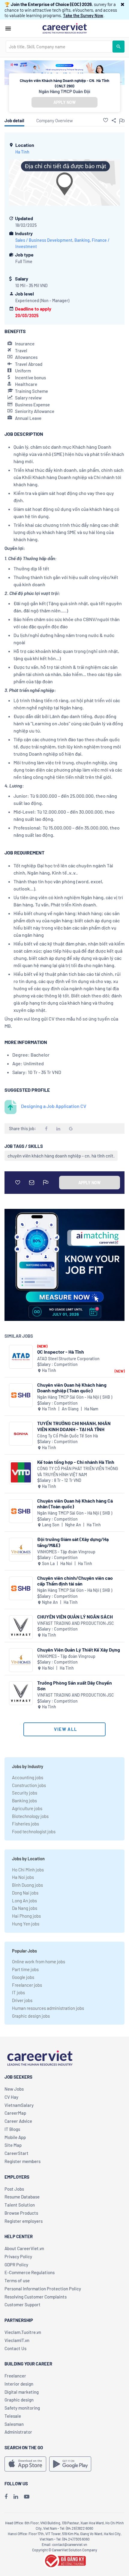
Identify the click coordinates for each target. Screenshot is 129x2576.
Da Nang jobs (25, 1908)
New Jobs (14, 2089)
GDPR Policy (16, 2265)
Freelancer (15, 2376)
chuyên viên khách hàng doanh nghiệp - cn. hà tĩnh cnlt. (61, 1156)
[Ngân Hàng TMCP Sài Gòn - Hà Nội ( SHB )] (21, 1395)
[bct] (64, 2560)
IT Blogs (12, 2129)
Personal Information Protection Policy (43, 2289)
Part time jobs (25, 1969)
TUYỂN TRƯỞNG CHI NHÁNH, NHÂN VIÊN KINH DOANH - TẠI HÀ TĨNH (74, 1426)
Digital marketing (22, 2392)
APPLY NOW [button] (64, 102)
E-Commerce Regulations (30, 2272)
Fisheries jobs (25, 1824)
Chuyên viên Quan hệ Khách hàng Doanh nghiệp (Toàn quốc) (72, 1388)
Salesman (14, 2424)
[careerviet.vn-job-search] (25, 2464)
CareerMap (15, 2113)
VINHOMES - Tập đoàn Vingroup (66, 1552)
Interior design (19, 2384)
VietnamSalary (19, 2105)
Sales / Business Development (44, 240)
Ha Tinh (22, 152)
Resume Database (22, 2197)
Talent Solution (20, 2205)
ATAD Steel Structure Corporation (68, 1359)
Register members (22, 2161)
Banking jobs (24, 1801)
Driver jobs (22, 2000)
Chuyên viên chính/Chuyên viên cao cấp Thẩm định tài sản (75, 1581)
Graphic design (19, 2400)
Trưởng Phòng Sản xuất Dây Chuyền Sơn (75, 1685)
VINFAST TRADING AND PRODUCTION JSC (76, 1623)
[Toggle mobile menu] (8, 29)
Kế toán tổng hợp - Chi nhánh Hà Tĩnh (76, 1462)
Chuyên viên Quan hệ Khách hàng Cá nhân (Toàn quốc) (75, 1503)
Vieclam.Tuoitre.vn (23, 2332)
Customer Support (22, 2304)
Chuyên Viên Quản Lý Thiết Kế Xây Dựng (79, 1650)
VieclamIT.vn (17, 2340)
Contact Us (15, 2348)
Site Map (13, 2145)
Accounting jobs (28, 1777)
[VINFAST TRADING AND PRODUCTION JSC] (21, 1627)
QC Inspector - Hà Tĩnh (61, 1352)
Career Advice (18, 2121)
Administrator (18, 2432)
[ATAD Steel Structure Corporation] (21, 1357)
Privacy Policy (18, 2256)
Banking (82, 240)
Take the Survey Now (83, 15)
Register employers (24, 2221)
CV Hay (11, 2097)
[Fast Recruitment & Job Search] (64, 28)
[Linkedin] (16, 2496)
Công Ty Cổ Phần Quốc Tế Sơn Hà (67, 1436)
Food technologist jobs (34, 1831)
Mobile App (15, 2137)
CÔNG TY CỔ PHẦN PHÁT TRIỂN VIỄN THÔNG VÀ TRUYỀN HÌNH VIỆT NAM (78, 1472)
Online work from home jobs (39, 1962)
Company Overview (55, 120)
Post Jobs (14, 2189)
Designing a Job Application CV (54, 1106)
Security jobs (25, 1793)
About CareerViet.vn (24, 2248)
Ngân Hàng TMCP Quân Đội (64, 91)
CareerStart (16, 2153)
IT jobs (18, 1992)
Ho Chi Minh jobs (28, 1870)
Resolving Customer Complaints (36, 2297)
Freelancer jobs (27, 1985)
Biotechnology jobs (30, 1816)
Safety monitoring (22, 2408)
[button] (123, 4)
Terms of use (17, 2280)
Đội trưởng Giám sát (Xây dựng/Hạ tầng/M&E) (73, 1542)
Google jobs (23, 1977)
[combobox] (59, 47)
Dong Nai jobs (25, 1893)
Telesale (13, 2416)
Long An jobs (24, 1901)
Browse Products (21, 2213)
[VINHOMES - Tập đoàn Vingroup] (21, 1550)
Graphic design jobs (31, 2016)
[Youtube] (27, 2496)
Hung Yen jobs (26, 1924)
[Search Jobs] (118, 47)
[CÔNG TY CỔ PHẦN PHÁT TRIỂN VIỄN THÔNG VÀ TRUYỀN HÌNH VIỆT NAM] (21, 1472)
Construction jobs (29, 1785)
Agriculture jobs (27, 1808)
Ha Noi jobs (23, 1877)
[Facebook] (6, 2496)
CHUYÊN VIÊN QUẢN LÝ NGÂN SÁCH (75, 1617)
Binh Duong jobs (27, 1885)
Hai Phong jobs (26, 1916)
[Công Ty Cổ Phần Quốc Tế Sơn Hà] (21, 1434)
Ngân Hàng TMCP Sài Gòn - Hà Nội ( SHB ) (75, 1397)
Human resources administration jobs (48, 2008)
